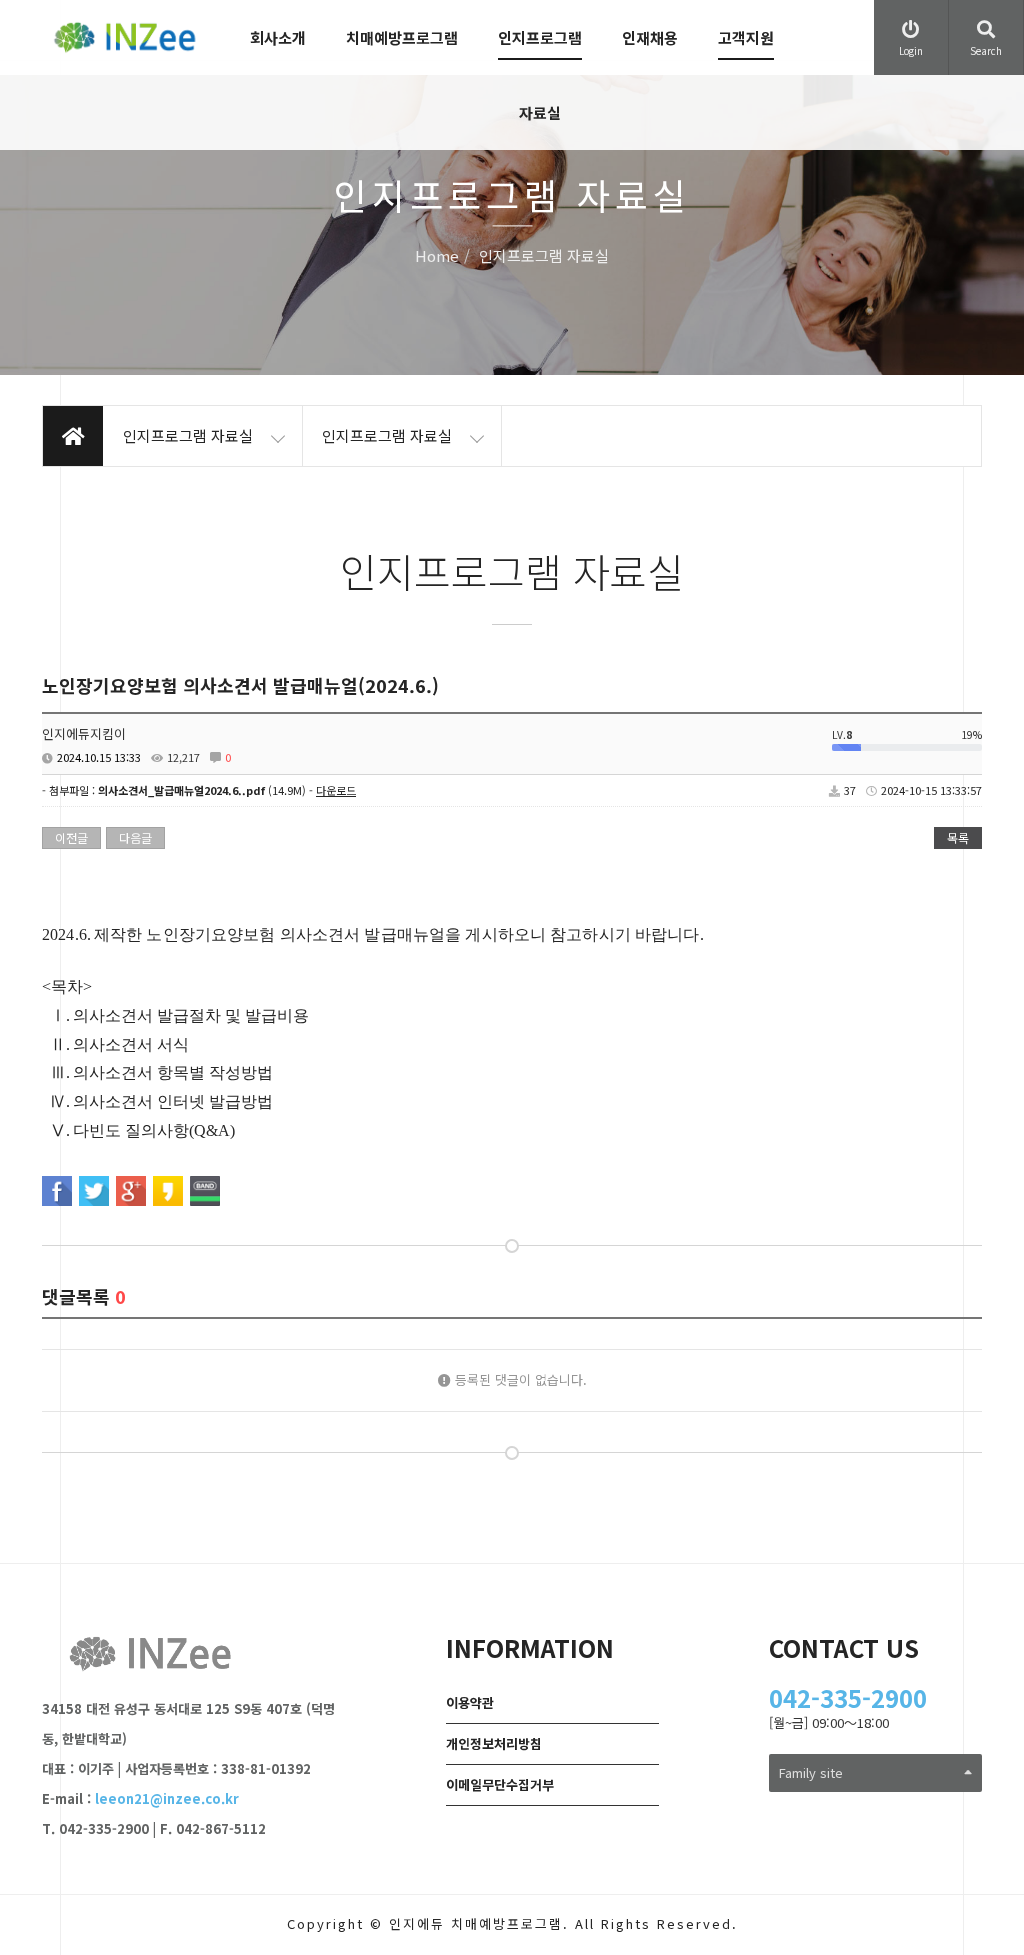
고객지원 (746, 37)
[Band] (205, 1191)
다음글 (135, 837)
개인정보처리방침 (494, 1743)
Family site (811, 1772)
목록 (958, 837)
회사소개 (278, 37)
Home (437, 256)
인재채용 (650, 37)
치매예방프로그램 (402, 37)
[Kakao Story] (168, 1191)
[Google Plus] (131, 1191)
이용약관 (470, 1702)
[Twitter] (94, 1191)
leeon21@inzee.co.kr (167, 1798)
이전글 (71, 837)
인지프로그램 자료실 (540, 75)
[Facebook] (57, 1191)
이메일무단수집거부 (500, 1784)
